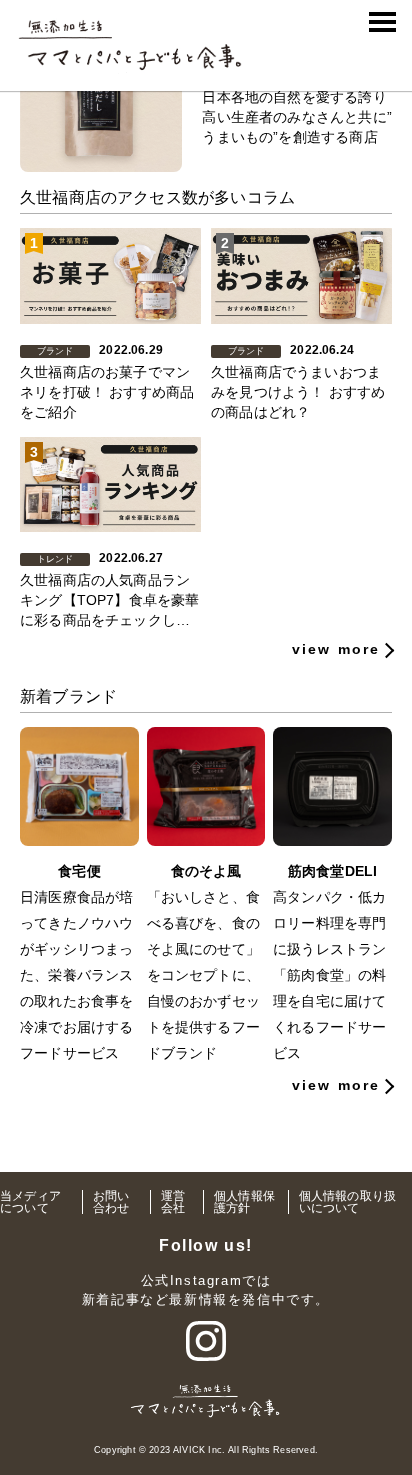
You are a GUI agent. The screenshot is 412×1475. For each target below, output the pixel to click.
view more (336, 649)
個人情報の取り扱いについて (347, 1202)
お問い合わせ (111, 1202)
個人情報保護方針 (244, 1202)
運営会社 (173, 1202)
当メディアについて (30, 1202)
